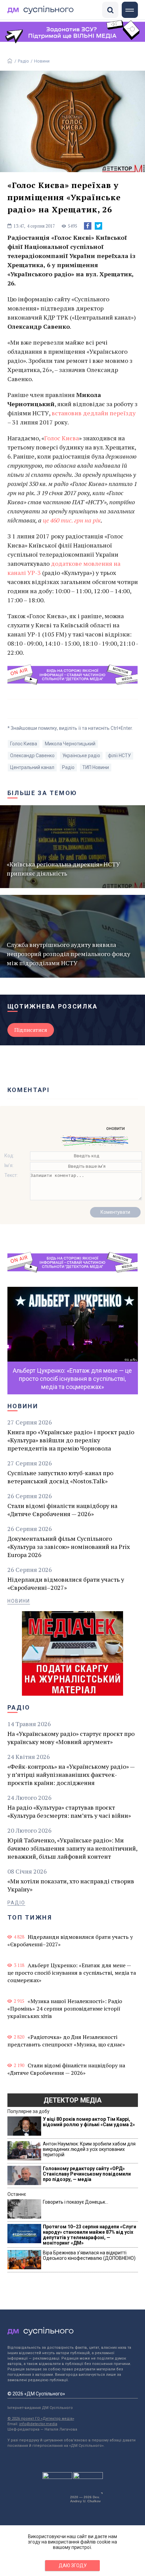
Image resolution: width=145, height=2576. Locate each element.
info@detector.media (38, 2424)
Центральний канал (32, 767)
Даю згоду (73, 2566)
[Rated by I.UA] (57, 2477)
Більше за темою (42, 793)
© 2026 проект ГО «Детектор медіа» (41, 2419)
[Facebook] (88, 226)
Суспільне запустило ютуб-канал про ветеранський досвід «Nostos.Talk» (60, 1477)
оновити (115, 1128)
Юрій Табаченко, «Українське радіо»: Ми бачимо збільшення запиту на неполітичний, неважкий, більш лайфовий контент (72, 1848)
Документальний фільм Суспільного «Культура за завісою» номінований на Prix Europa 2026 (69, 1547)
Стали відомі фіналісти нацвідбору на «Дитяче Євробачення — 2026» (62, 1510)
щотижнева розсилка (53, 1006)
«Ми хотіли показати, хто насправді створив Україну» (71, 1885)
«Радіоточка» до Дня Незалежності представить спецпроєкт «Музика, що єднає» (66, 2041)
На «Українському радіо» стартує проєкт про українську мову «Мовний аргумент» (71, 1738)
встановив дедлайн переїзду (94, 413)
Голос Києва (62, 438)
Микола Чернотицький (70, 744)
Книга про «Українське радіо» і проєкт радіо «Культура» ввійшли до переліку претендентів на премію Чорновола (71, 1440)
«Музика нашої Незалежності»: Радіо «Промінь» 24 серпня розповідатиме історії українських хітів (65, 2009)
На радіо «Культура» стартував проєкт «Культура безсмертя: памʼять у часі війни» (69, 1811)
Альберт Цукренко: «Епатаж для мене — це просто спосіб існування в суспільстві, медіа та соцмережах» (72, 1973)
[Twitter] (98, 226)
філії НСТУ (119, 756)
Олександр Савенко (32, 756)
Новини (42, 61)
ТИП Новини (96, 767)
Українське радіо (81, 756)
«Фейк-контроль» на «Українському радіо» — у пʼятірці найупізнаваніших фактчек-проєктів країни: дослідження (71, 1774)
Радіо (23, 61)
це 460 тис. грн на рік (72, 520)
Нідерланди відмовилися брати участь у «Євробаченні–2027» (66, 1583)
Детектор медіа (72, 2100)
